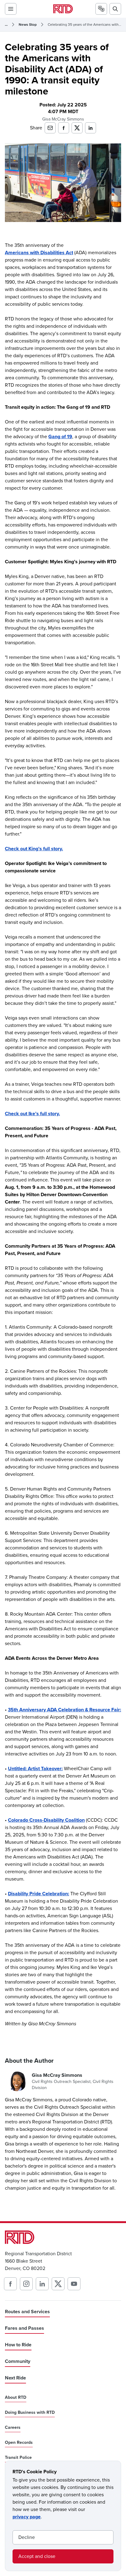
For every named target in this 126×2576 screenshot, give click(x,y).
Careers (13, 2428)
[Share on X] (77, 128)
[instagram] (26, 2284)
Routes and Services (27, 2312)
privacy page (27, 2517)
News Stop (28, 25)
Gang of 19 (60, 436)
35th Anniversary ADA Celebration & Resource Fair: (65, 1710)
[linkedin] (42, 2284)
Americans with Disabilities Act (39, 253)
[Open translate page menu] (101, 9)
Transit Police (18, 2458)
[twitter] (58, 2284)
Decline (27, 2537)
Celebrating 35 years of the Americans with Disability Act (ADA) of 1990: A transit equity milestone (84, 25)
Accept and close (37, 2556)
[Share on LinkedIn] (91, 128)
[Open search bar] (115, 9)
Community (18, 2361)
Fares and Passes (24, 2328)
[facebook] (10, 2284)
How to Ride (18, 2345)
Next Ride (15, 2378)
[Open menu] (11, 9)
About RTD (16, 2398)
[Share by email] (50, 128)
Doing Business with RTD (30, 2413)
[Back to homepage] (63, 9)
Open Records (19, 2443)
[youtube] (74, 2284)
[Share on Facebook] (64, 128)
